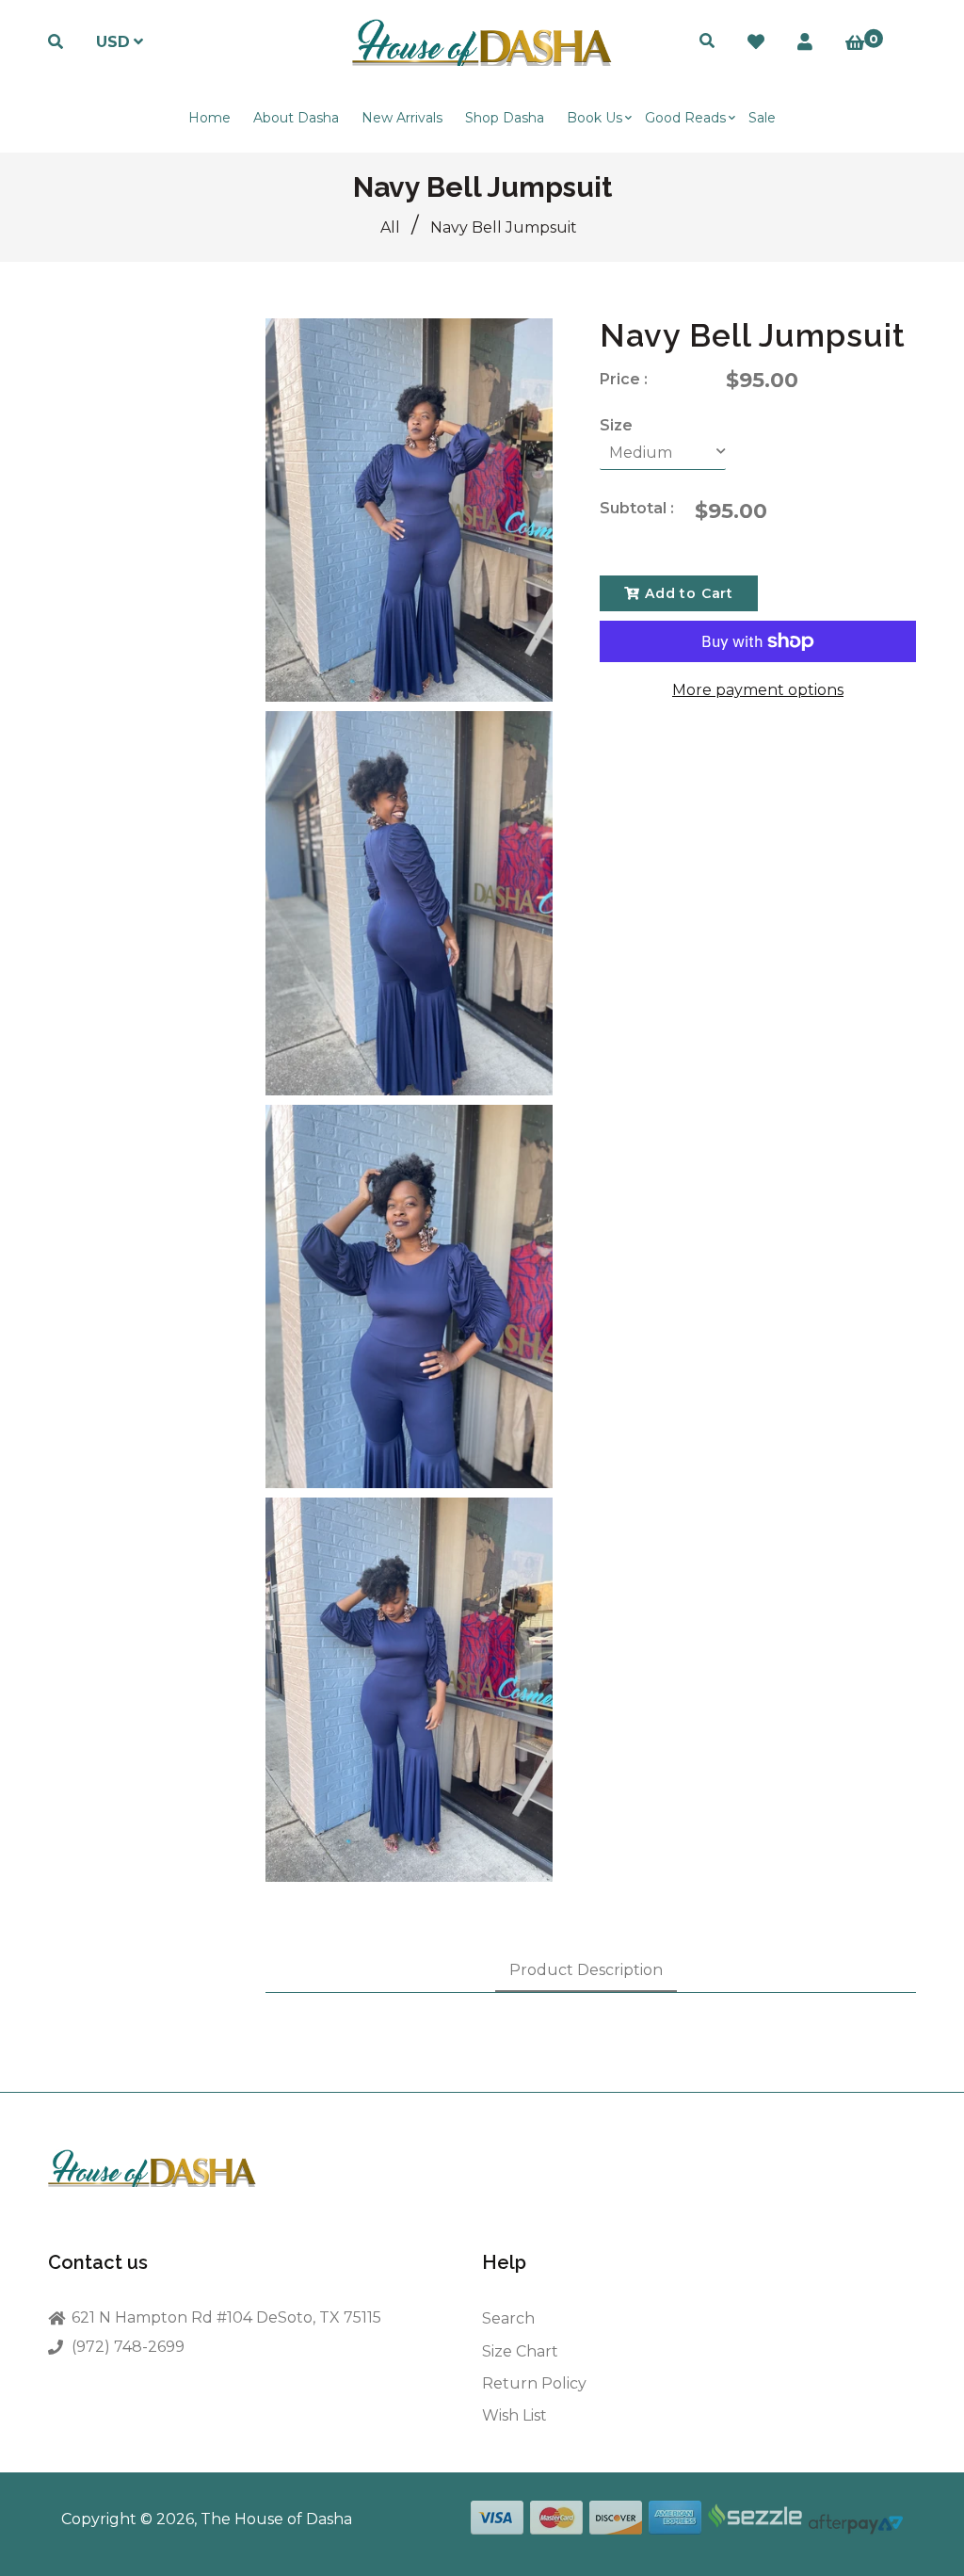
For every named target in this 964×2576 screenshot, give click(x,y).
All (390, 227)
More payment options (758, 690)
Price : (624, 379)
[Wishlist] (756, 42)
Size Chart (520, 2351)
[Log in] (805, 42)
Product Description (586, 1970)
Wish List (514, 2415)
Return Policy (534, 2383)
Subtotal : (637, 508)
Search (508, 2318)
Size (616, 425)
